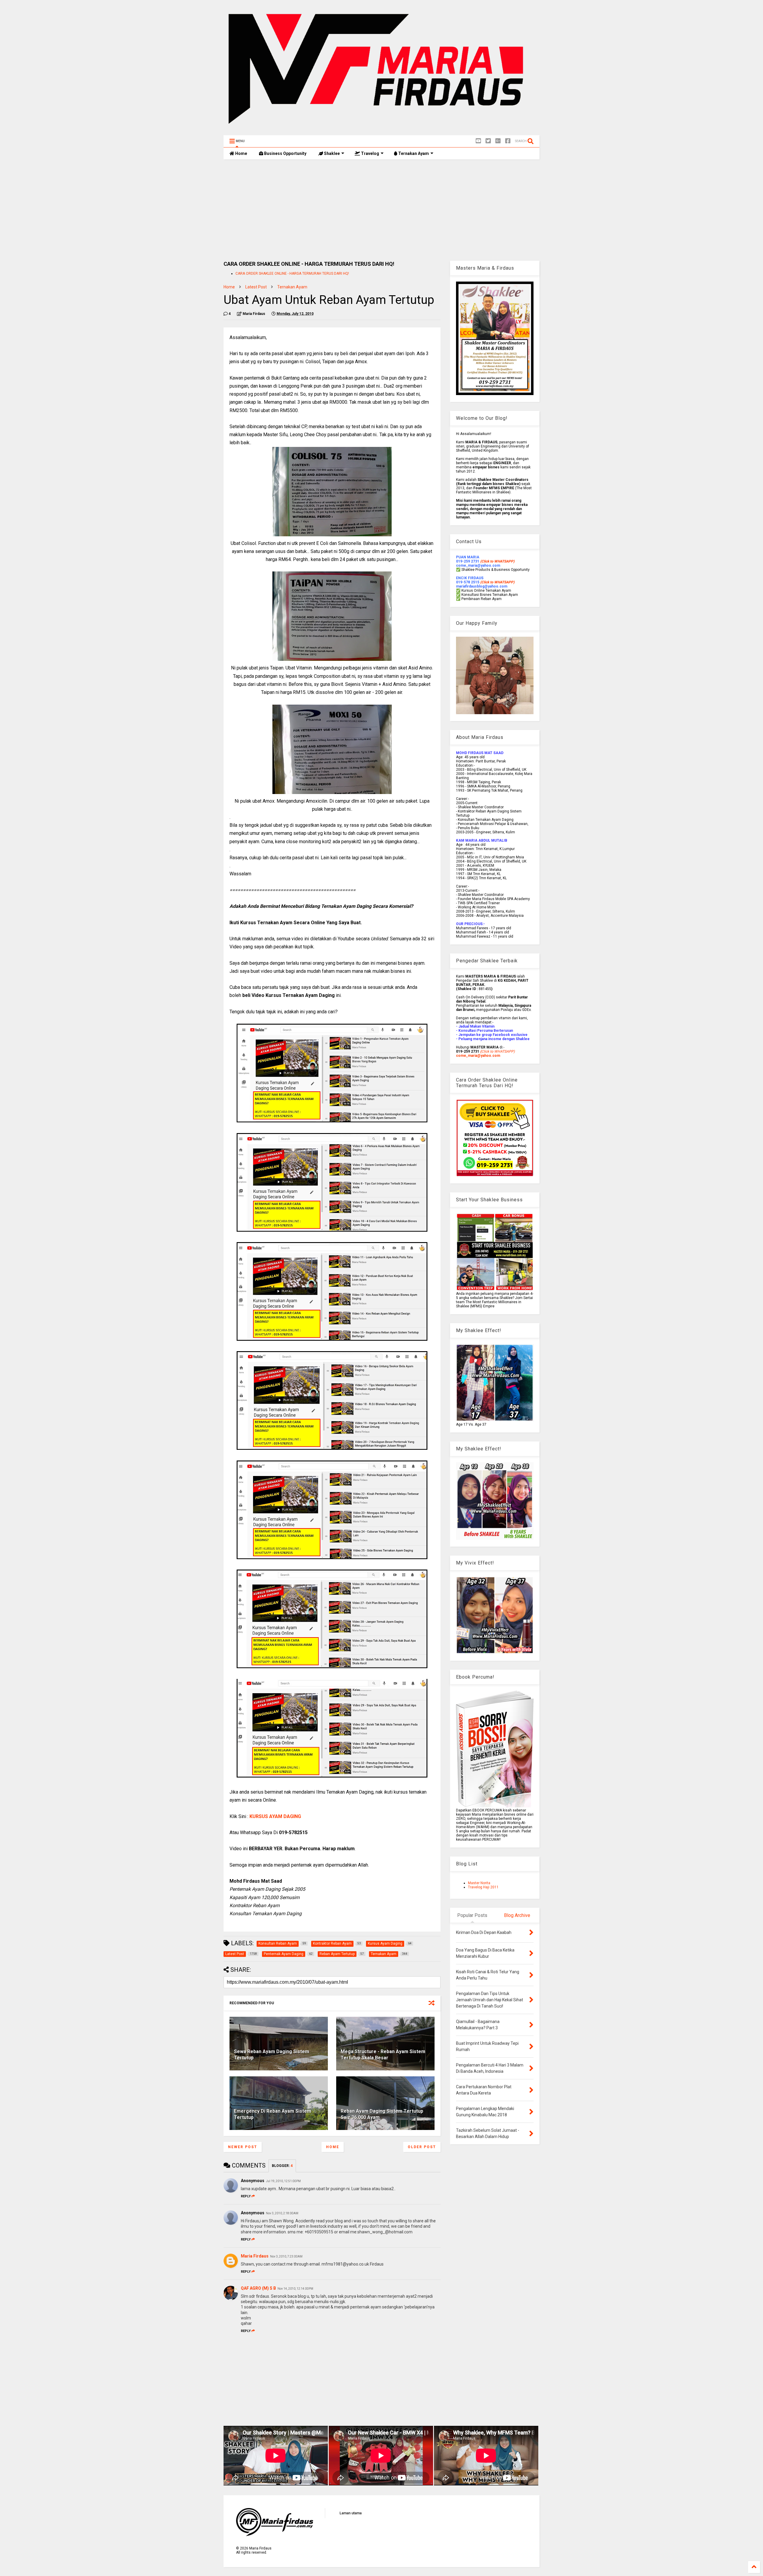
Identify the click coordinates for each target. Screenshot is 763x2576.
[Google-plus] (498, 141)
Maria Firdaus (255, 2256)
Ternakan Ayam (413, 153)
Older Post (422, 2147)
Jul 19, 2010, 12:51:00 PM (283, 2181)
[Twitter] (488, 141)
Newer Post (243, 2147)
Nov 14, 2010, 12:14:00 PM (295, 2289)
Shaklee (331, 153)
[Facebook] (508, 141)
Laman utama (351, 2513)
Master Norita (479, 1883)
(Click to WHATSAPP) (497, 582)
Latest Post (256, 287)
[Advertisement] (381, 210)
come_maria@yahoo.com (478, 1056)
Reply (246, 2196)
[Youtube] (478, 141)
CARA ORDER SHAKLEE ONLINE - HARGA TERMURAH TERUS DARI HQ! (292, 274)
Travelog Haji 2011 (483, 1887)
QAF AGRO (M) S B (258, 2288)
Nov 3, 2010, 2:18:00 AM (282, 2213)
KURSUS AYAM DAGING (275, 1816)
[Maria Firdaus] (381, 128)
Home (241, 153)
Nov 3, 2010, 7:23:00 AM (286, 2256)
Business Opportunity (285, 153)
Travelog (370, 153)
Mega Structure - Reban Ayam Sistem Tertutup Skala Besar (383, 2055)
